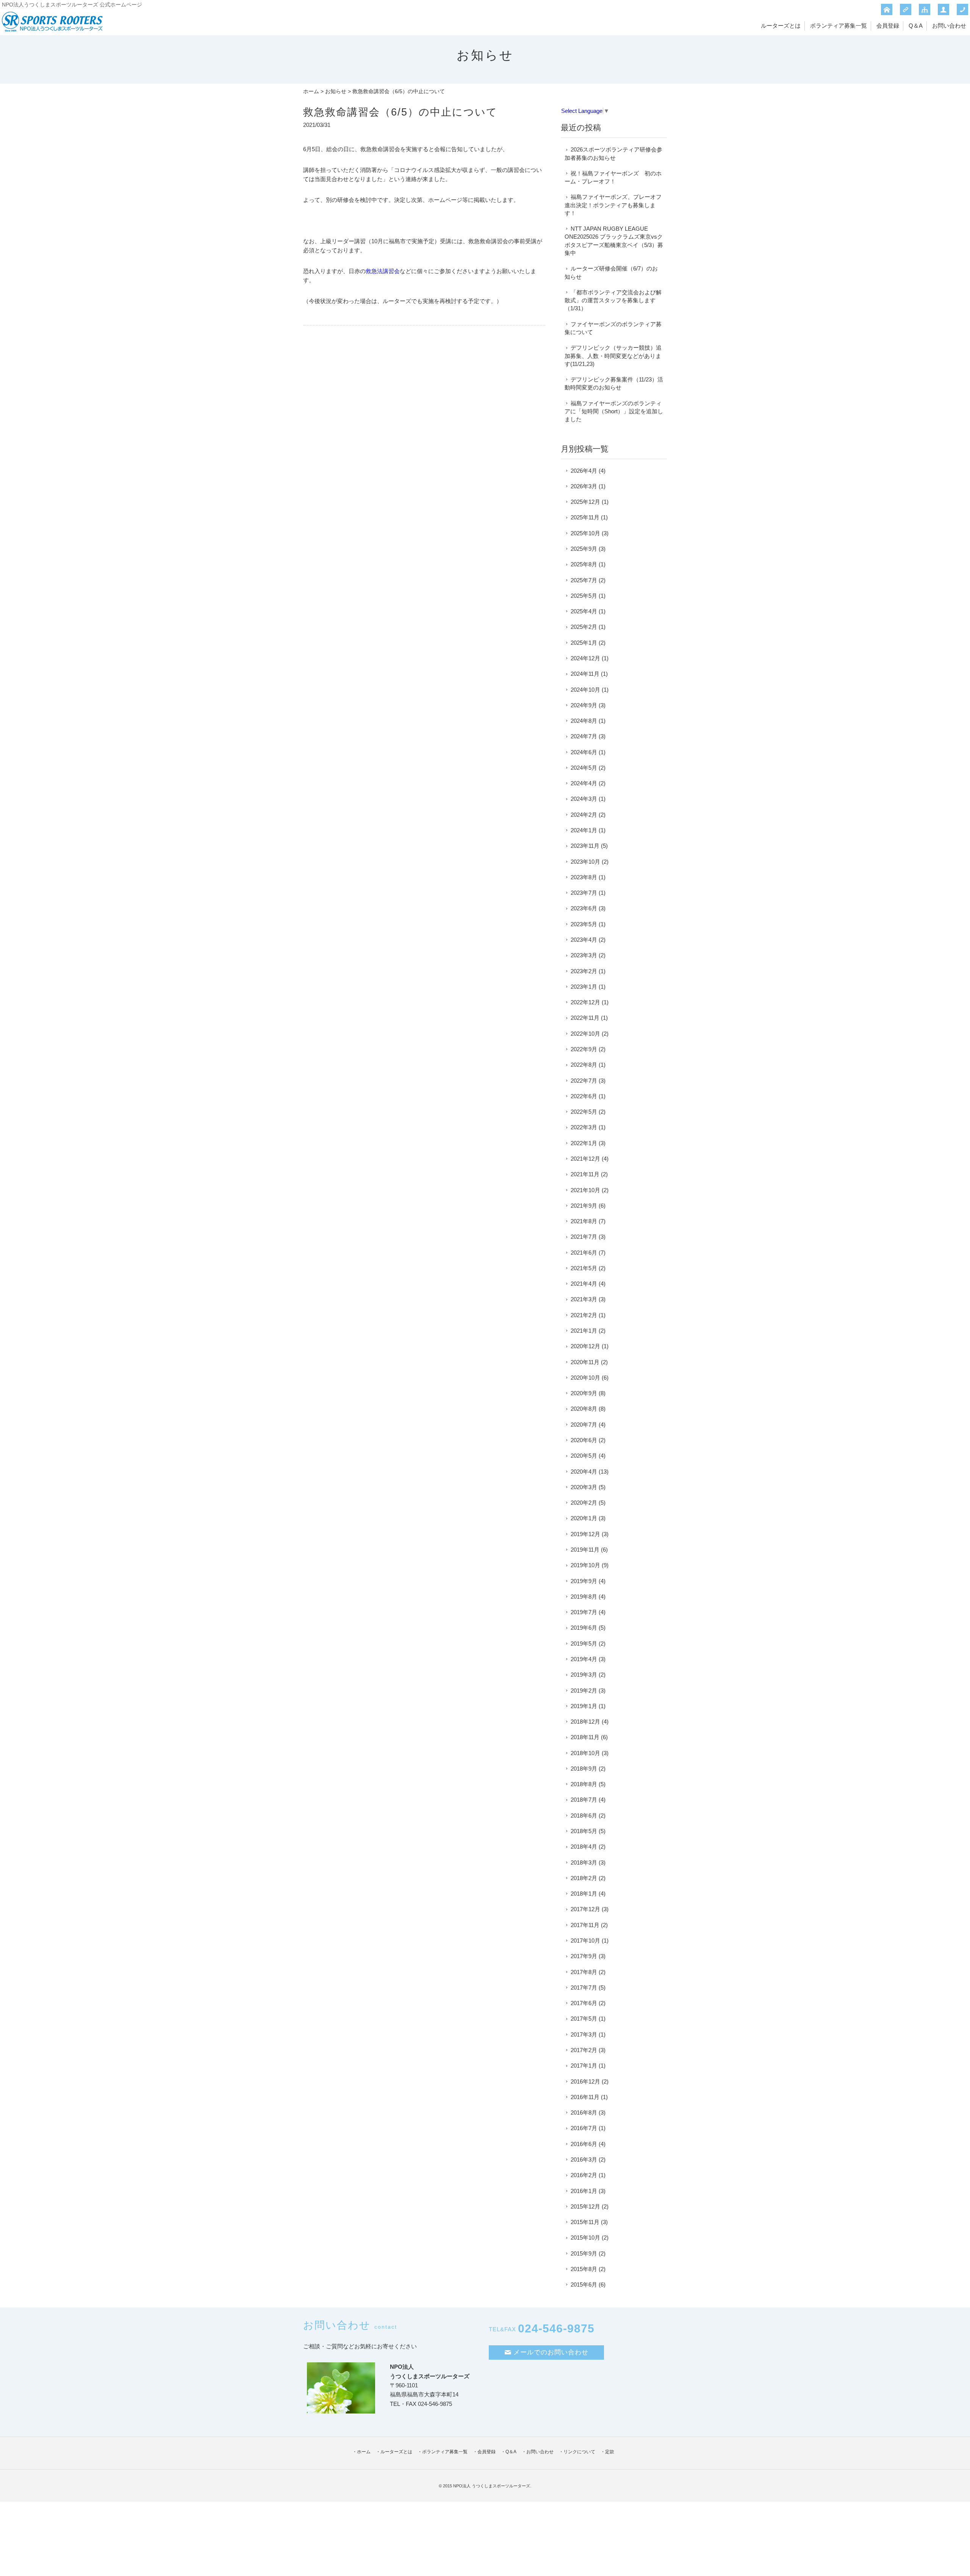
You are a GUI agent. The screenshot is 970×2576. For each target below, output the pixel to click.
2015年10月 (585, 2238)
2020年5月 (584, 1456)
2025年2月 (584, 627)
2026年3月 (584, 486)
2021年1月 (584, 1331)
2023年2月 (584, 971)
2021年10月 (585, 1190)
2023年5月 (584, 924)
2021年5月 (584, 1268)
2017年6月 (584, 2003)
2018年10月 (585, 1753)
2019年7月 (584, 1612)
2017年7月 (584, 1987)
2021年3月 (584, 1299)
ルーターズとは (781, 26)
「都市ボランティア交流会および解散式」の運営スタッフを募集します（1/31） (613, 300)
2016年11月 (585, 2097)
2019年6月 (584, 1628)
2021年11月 (585, 1174)
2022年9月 (584, 1049)
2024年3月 (584, 799)
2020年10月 (585, 1378)
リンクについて (579, 2452)
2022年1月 (584, 1143)
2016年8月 (584, 2113)
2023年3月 (584, 955)
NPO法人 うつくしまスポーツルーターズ (492, 2486)
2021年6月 (584, 1253)
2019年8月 (584, 1597)
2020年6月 (584, 1440)
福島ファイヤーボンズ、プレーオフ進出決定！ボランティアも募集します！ (613, 205)
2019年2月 (584, 1690)
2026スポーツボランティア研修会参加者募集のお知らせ (613, 153)
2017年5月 (584, 2019)
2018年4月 (584, 1847)
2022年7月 (584, 1081)
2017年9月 (584, 1956)
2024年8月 (584, 721)
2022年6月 (584, 1096)
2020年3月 (584, 1487)
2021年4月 (584, 1284)
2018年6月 (584, 1816)
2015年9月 (584, 2253)
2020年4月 (584, 1472)
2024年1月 (584, 830)
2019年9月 (584, 1581)
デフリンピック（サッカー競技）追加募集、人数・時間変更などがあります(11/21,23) (613, 356)
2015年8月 (584, 2269)
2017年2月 (584, 2050)
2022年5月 (584, 1112)
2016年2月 (584, 2175)
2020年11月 (585, 1362)
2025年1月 (584, 643)
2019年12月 (585, 1534)
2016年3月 (584, 2159)
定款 (610, 2452)
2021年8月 (584, 1221)
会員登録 (888, 26)
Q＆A (916, 26)
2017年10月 (585, 1941)
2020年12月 (585, 1346)
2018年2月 (584, 1878)
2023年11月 (585, 846)
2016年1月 (584, 2191)
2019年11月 (585, 1550)
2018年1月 (584, 1894)
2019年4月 (584, 1659)
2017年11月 (585, 1925)
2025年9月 (584, 549)
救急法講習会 (383, 271)
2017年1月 (584, 2066)
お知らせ (336, 91)
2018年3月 (584, 1862)
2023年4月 (584, 940)
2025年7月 (584, 580)
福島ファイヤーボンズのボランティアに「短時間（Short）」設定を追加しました (614, 411)
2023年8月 (584, 877)
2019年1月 (584, 1706)
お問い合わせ (949, 26)
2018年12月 (585, 1722)
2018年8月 (584, 1784)
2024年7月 (584, 736)
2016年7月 (584, 2128)
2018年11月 (585, 1737)
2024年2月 (584, 815)
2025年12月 (585, 502)
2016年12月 (585, 2081)
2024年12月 (585, 658)
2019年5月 (584, 1644)
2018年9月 (584, 1769)
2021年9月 (584, 1206)
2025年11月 (585, 517)
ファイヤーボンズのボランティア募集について (613, 328)
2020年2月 (584, 1503)
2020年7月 (584, 1425)
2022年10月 (585, 1034)
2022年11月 (585, 1018)
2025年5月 (584, 596)
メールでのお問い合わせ (551, 2352)
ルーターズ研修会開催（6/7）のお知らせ (611, 272)
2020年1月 (584, 1518)
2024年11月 (585, 674)
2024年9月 (584, 705)
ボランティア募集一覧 (839, 26)
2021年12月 (585, 1159)
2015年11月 (585, 2222)
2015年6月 (584, 2284)
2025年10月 (585, 533)
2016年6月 (584, 2144)
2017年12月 (585, 1909)
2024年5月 (584, 768)
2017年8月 (584, 1972)
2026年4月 (584, 471)
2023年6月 (584, 908)
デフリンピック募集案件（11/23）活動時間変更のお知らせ (614, 383)
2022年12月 (585, 1002)
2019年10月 (585, 1565)
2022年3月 (584, 1127)
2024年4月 (584, 783)
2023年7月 (584, 893)
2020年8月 (584, 1409)
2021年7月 (584, 1237)
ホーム (311, 91)
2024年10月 (585, 690)
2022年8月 (584, 1065)
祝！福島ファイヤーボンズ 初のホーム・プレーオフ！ (613, 177)
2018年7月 (584, 1800)
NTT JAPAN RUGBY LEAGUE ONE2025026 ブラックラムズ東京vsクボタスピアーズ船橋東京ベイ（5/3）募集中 (614, 241)
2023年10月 (585, 862)
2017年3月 (584, 2034)
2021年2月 (584, 1315)
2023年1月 (584, 987)
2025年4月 (584, 611)
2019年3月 (584, 1675)
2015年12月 (585, 2206)
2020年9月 (584, 1393)
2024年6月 (584, 752)
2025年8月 (584, 564)
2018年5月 (584, 1831)
